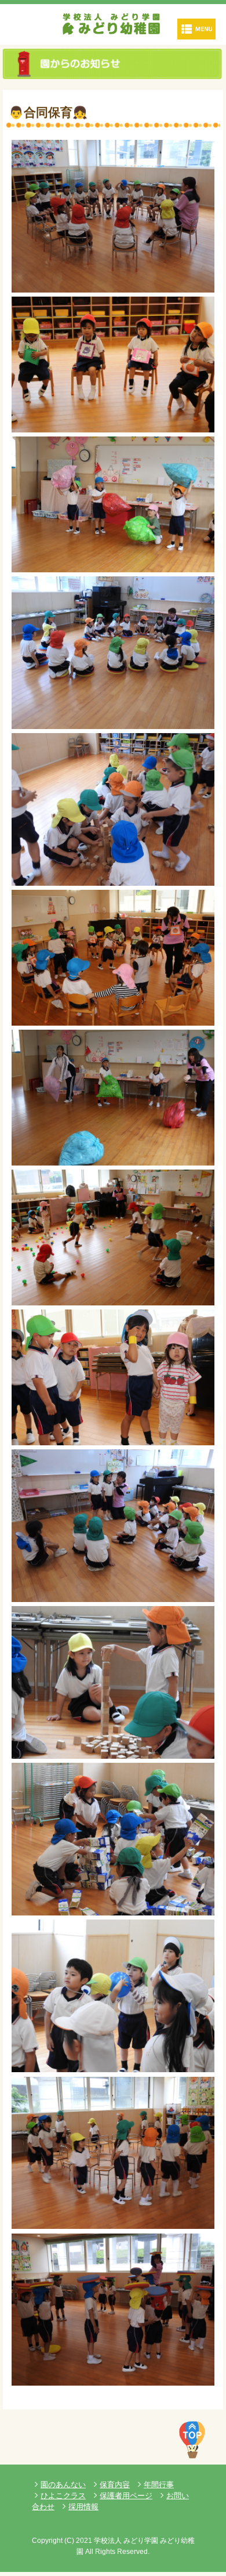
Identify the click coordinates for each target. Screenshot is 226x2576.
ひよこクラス (63, 2496)
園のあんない (63, 2485)
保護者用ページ (126, 2496)
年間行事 (159, 2485)
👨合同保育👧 (48, 112)
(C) (69, 2541)
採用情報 (83, 2507)
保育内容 (115, 2485)
